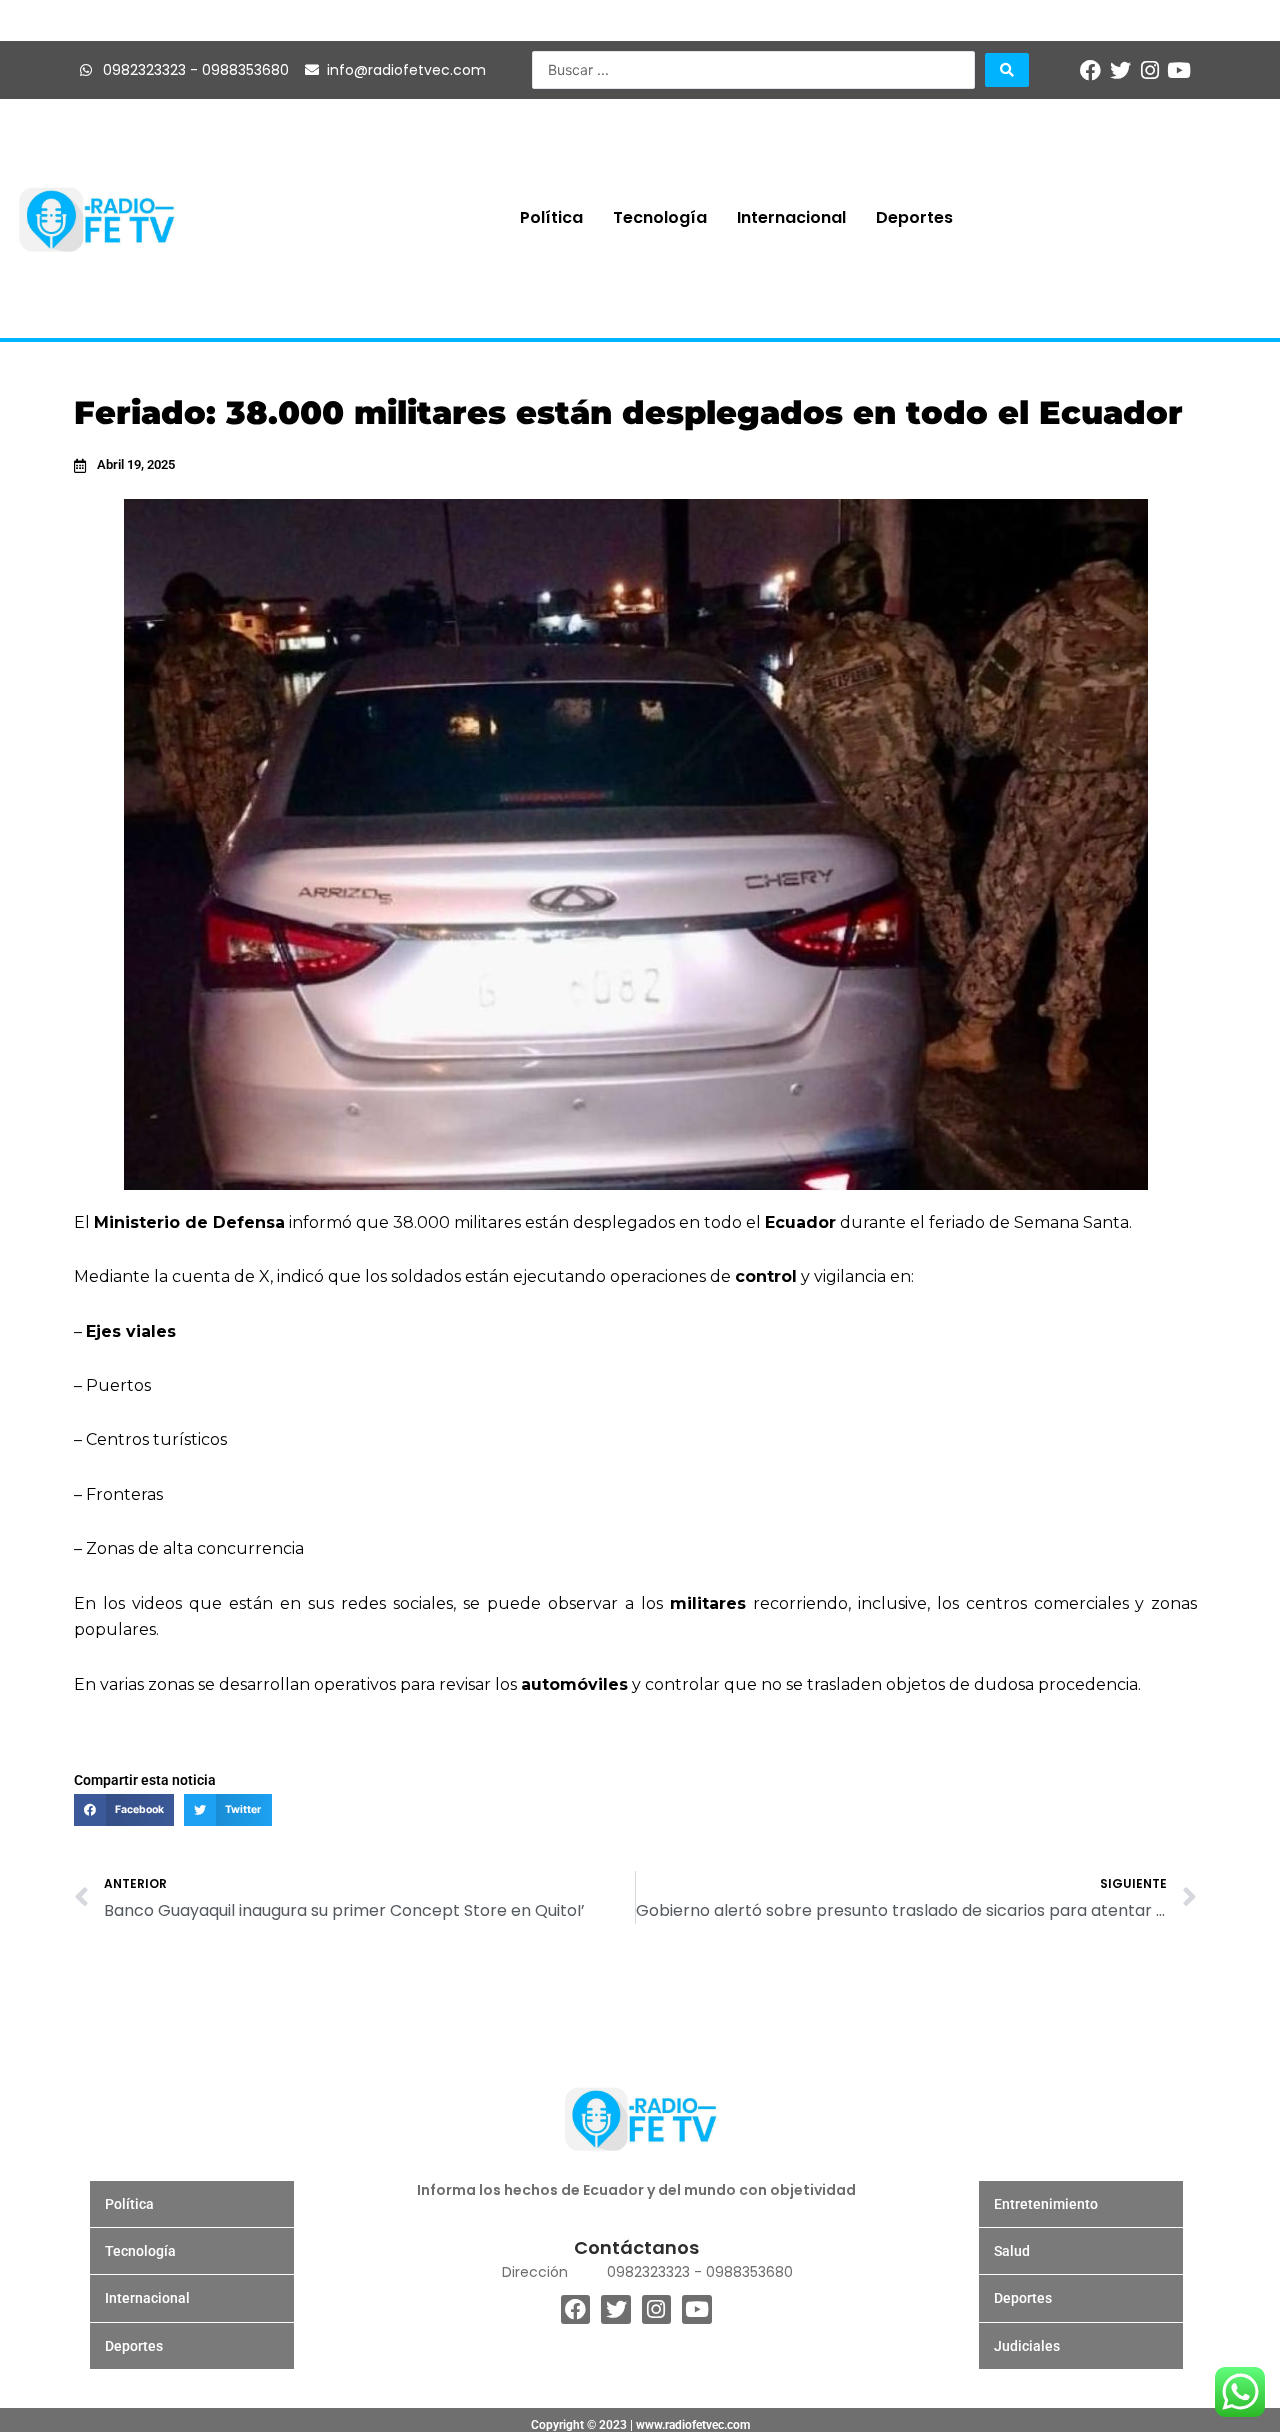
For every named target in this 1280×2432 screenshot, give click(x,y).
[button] (124, 1810)
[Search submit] (1007, 70)
